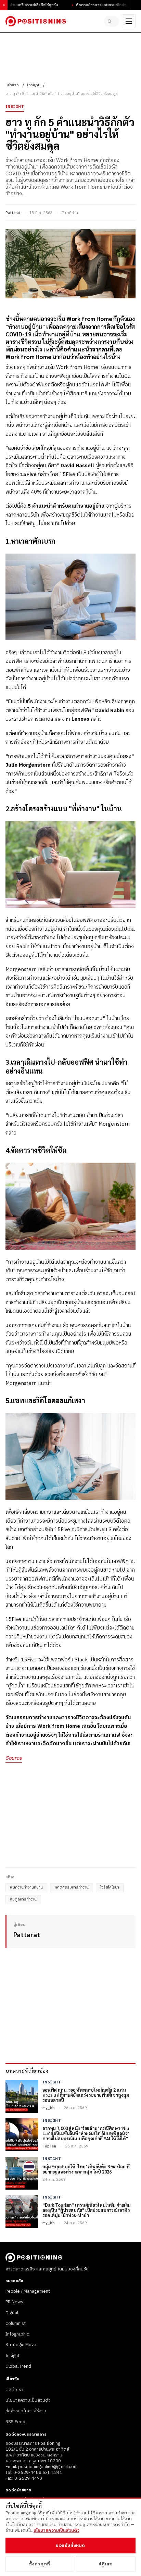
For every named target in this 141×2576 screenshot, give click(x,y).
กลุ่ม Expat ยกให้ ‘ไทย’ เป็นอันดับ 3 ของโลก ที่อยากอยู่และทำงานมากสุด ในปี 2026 (86, 2169)
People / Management (28, 2291)
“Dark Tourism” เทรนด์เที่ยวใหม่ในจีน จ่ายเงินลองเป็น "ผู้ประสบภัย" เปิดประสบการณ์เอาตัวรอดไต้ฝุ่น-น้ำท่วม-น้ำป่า (87, 2210)
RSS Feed (15, 2422)
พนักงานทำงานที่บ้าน (26, 1887)
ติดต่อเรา (14, 2390)
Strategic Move (21, 2345)
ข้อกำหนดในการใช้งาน (26, 2411)
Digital (12, 2313)
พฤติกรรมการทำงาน (72, 1887)
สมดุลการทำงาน (23, 1899)
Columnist (16, 2324)
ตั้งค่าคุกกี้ (39, 2564)
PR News (14, 2302)
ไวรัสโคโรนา (110, 1887)
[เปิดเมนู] (129, 21)
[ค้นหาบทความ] (112, 21)
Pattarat (13, 213)
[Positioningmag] (36, 21)
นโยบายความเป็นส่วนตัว (28, 2400)
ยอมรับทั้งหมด (70, 2546)
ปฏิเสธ (106, 2564)
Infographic (17, 2334)
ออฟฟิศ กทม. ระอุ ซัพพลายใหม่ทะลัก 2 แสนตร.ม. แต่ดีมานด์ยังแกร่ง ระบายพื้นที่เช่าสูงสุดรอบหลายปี (86, 2095)
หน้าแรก (12, 85)
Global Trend (18, 2366)
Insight (33, 85)
